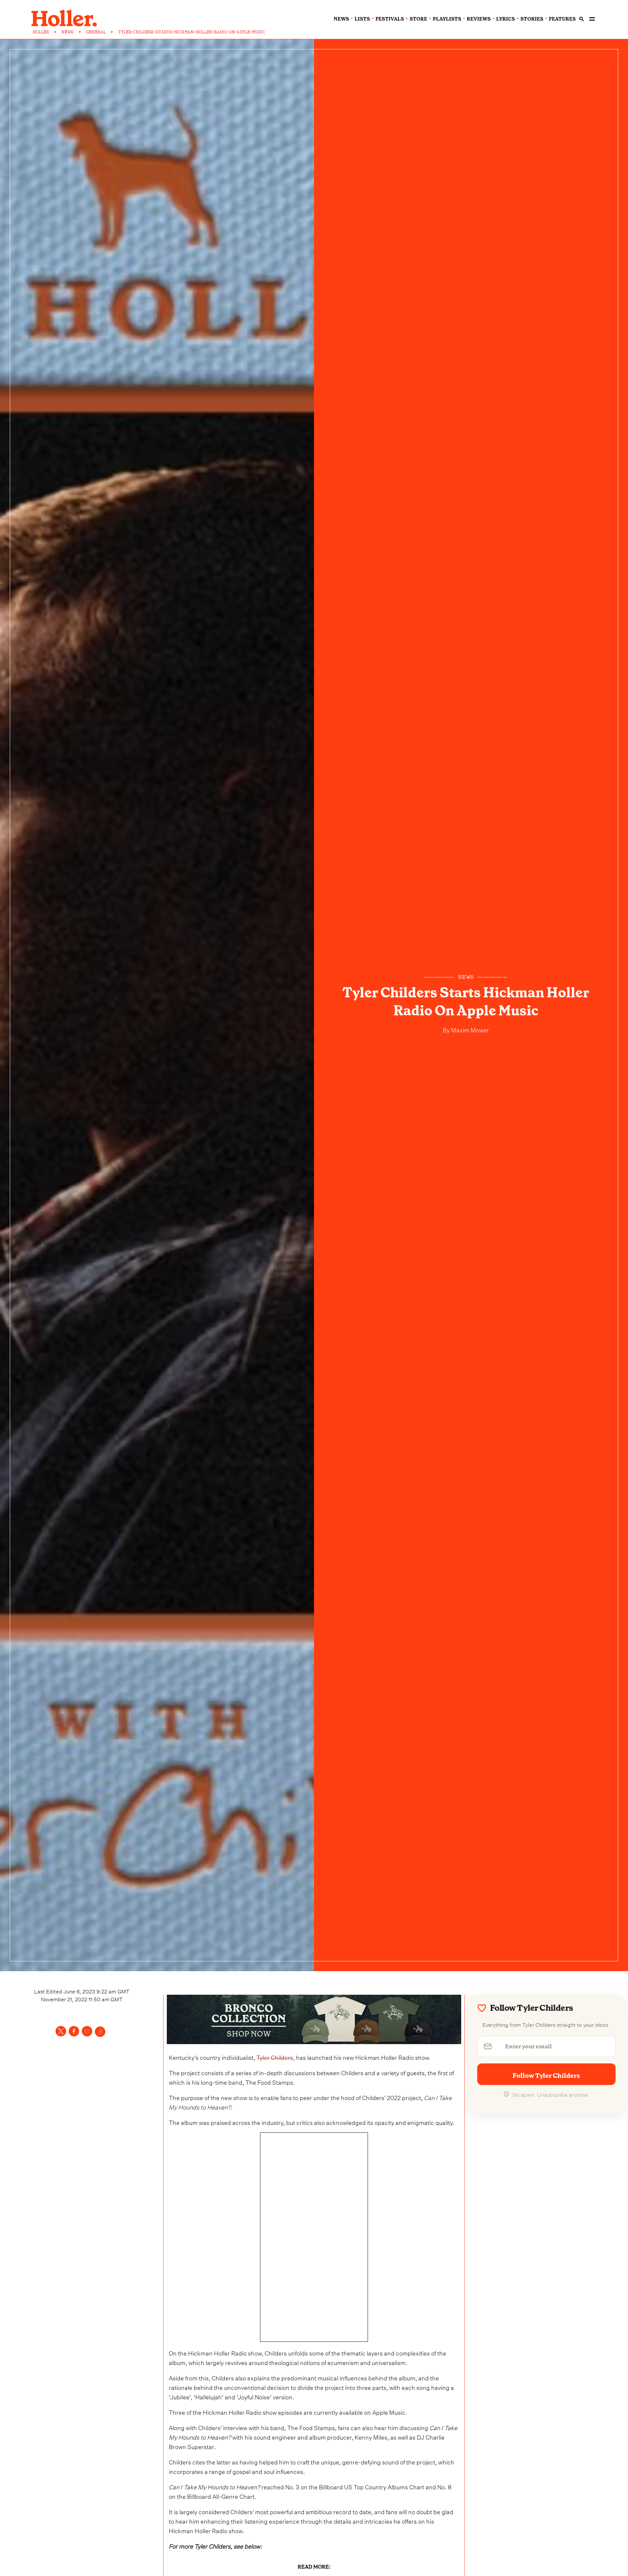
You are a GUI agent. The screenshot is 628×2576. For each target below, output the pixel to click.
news (341, 19)
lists (362, 19)
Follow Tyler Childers (546, 2076)
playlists (447, 19)
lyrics (506, 19)
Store (418, 19)
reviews (479, 19)
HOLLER (41, 32)
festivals (390, 19)
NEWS (68, 32)
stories (532, 19)
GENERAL (96, 32)
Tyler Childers (275, 2057)
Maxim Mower (469, 1029)
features (562, 19)
